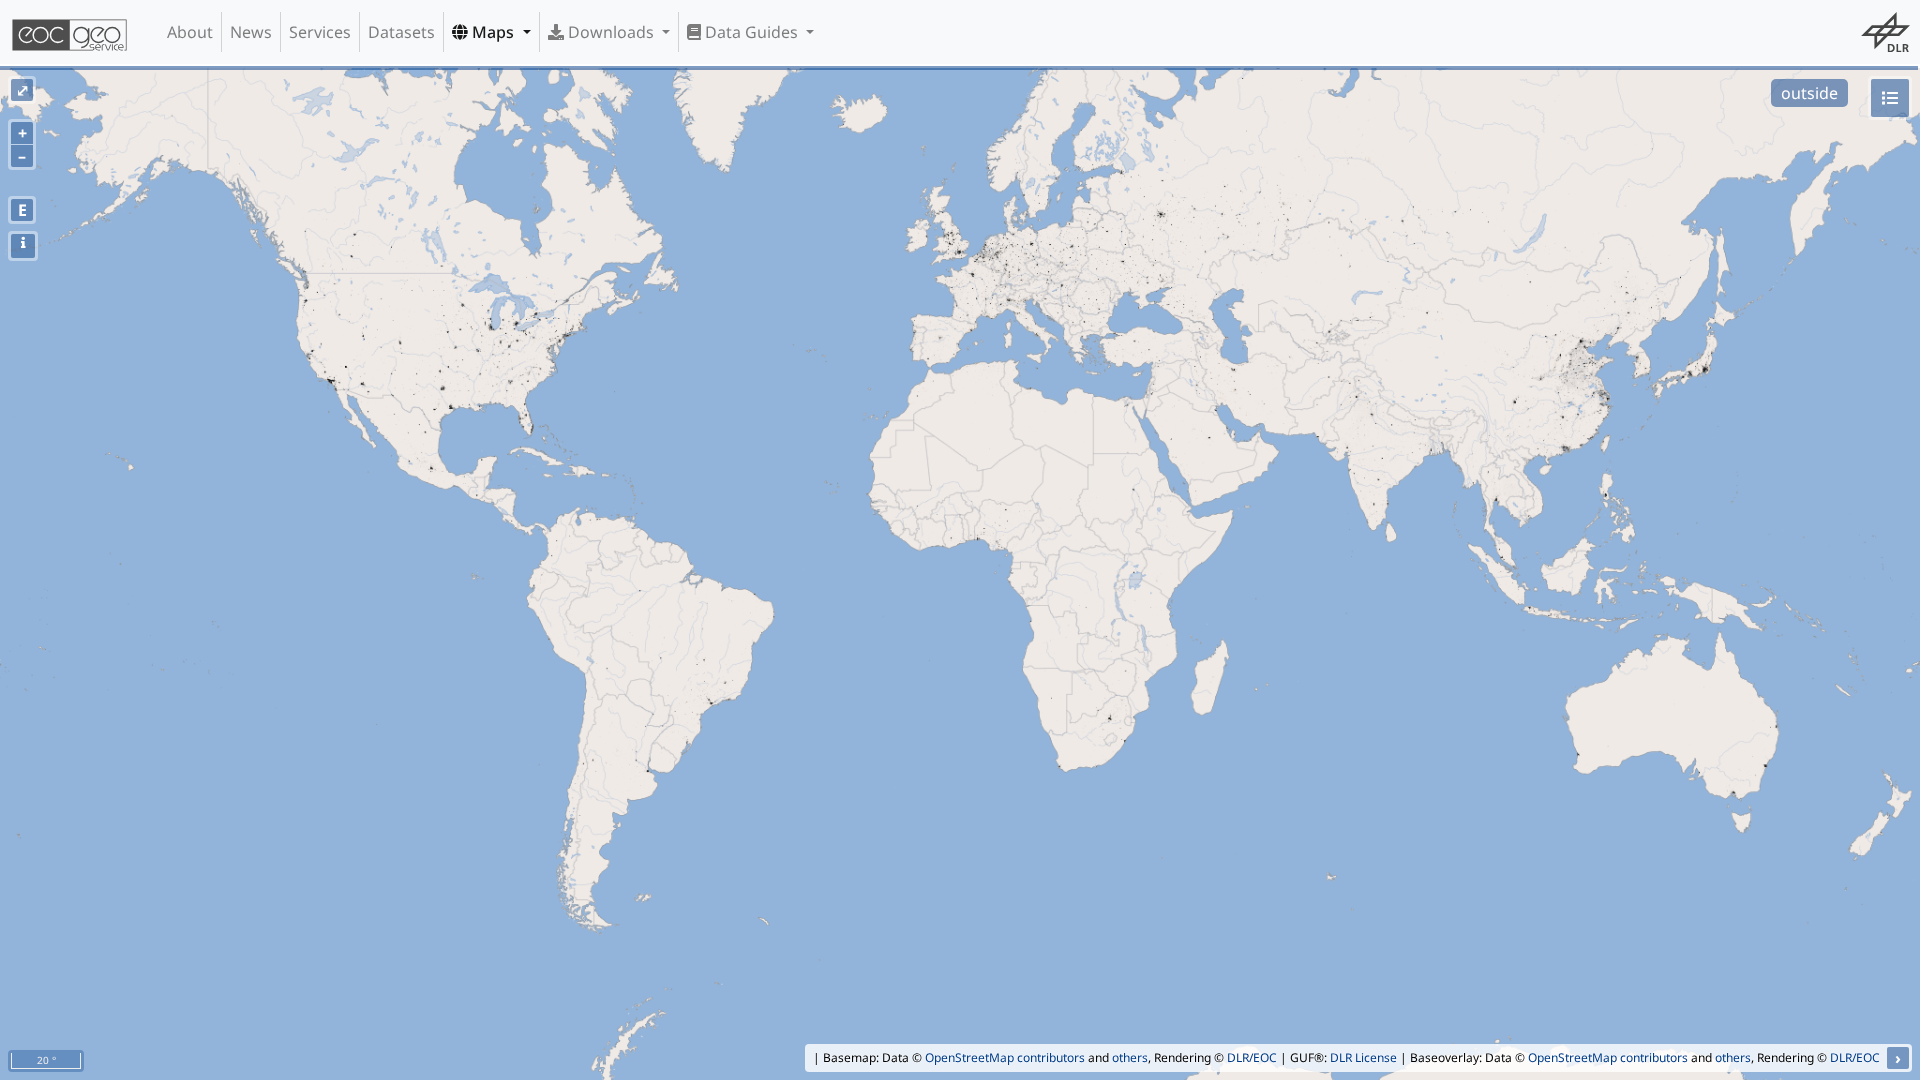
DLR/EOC (1252, 1057)
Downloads (611, 32)
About (190, 32)
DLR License (1363, 1057)
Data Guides (751, 32)
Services (320, 32)
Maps (493, 32)
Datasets (401, 32)
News (251, 32)
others (1130, 1057)
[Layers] (1890, 98)
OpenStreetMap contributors (1005, 1057)
